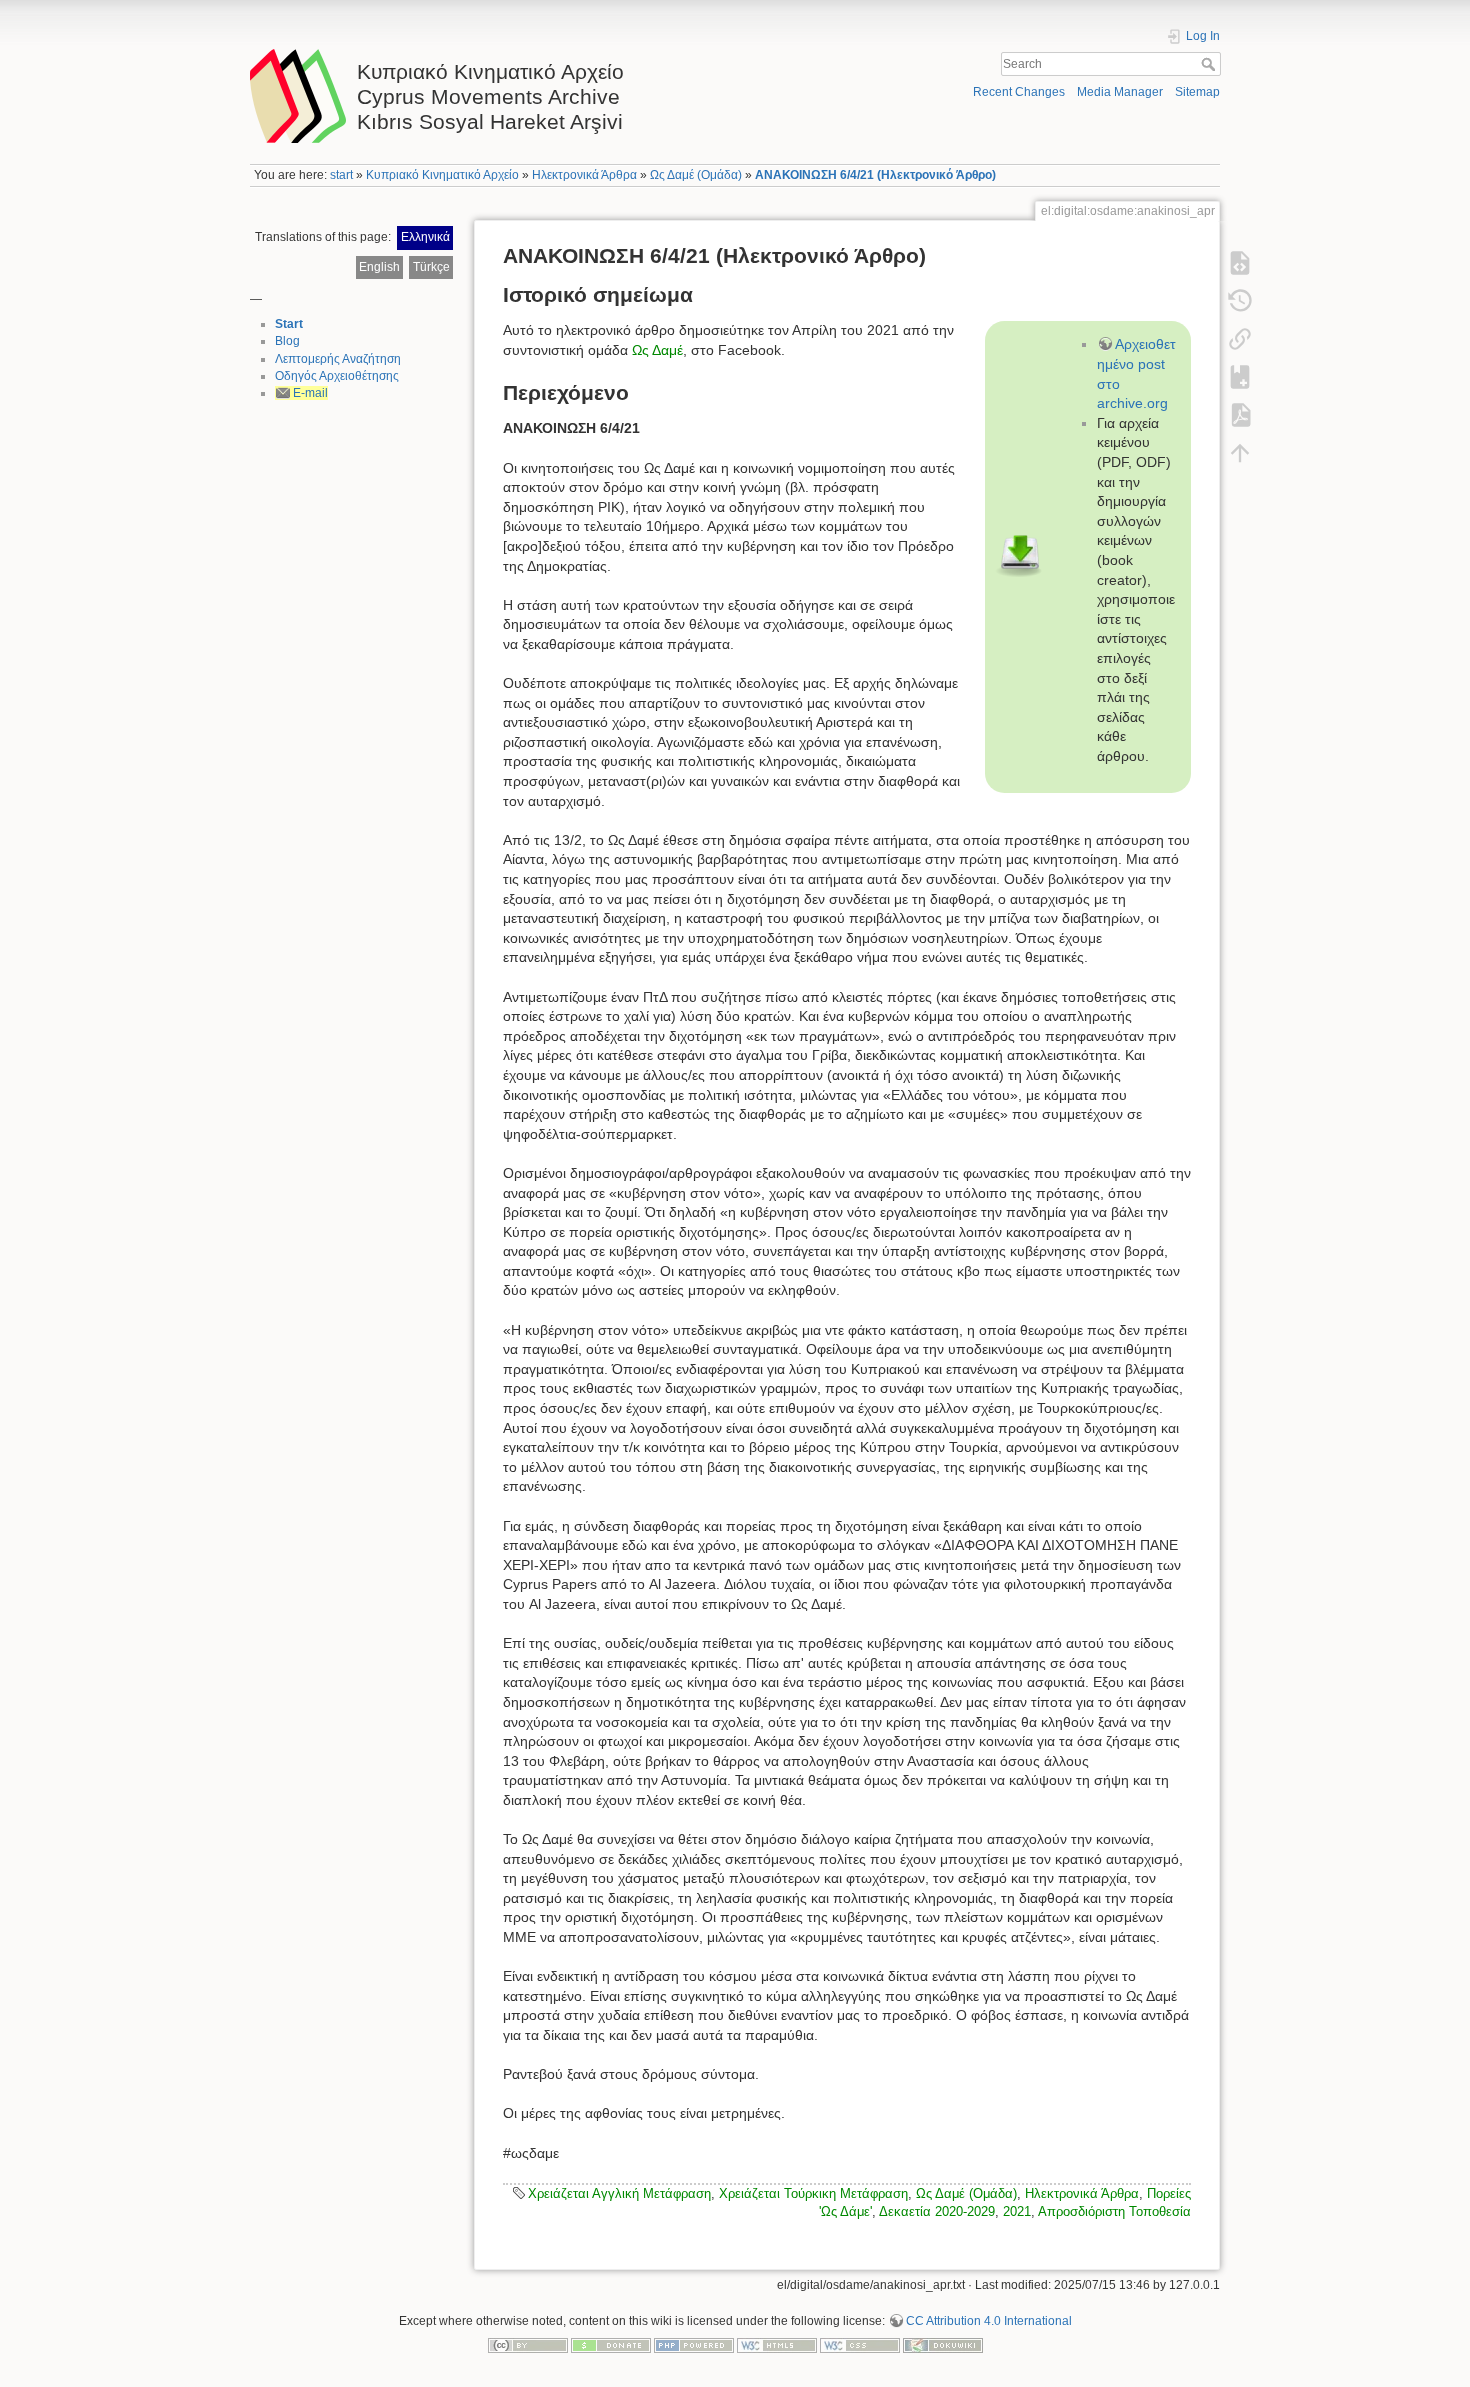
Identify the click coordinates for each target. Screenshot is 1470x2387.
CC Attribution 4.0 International (989, 2321)
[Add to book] (1240, 377)
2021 (1017, 2211)
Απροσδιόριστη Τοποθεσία (1114, 2211)
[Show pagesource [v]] (1240, 263)
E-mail (310, 393)
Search (1210, 64)
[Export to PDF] (1240, 415)
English (379, 267)
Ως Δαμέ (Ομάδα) (696, 175)
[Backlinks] (1240, 339)
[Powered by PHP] (694, 2345)
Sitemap (1197, 92)
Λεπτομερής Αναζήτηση (338, 359)
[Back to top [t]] (1240, 453)
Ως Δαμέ (657, 350)
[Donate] (611, 2345)
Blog (287, 341)
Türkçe (431, 267)
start (341, 175)
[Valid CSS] (860, 2345)
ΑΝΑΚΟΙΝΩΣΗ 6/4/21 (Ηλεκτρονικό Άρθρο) (875, 175)
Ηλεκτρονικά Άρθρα (584, 175)
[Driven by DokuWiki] (943, 2345)
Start (289, 324)
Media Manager (1120, 92)
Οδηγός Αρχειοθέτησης (337, 376)
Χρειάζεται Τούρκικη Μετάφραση (813, 2193)
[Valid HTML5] (777, 2345)
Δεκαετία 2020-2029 (937, 2211)
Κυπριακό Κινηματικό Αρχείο (442, 175)
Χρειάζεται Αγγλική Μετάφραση (619, 2193)
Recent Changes (1019, 92)
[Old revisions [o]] (1240, 301)
